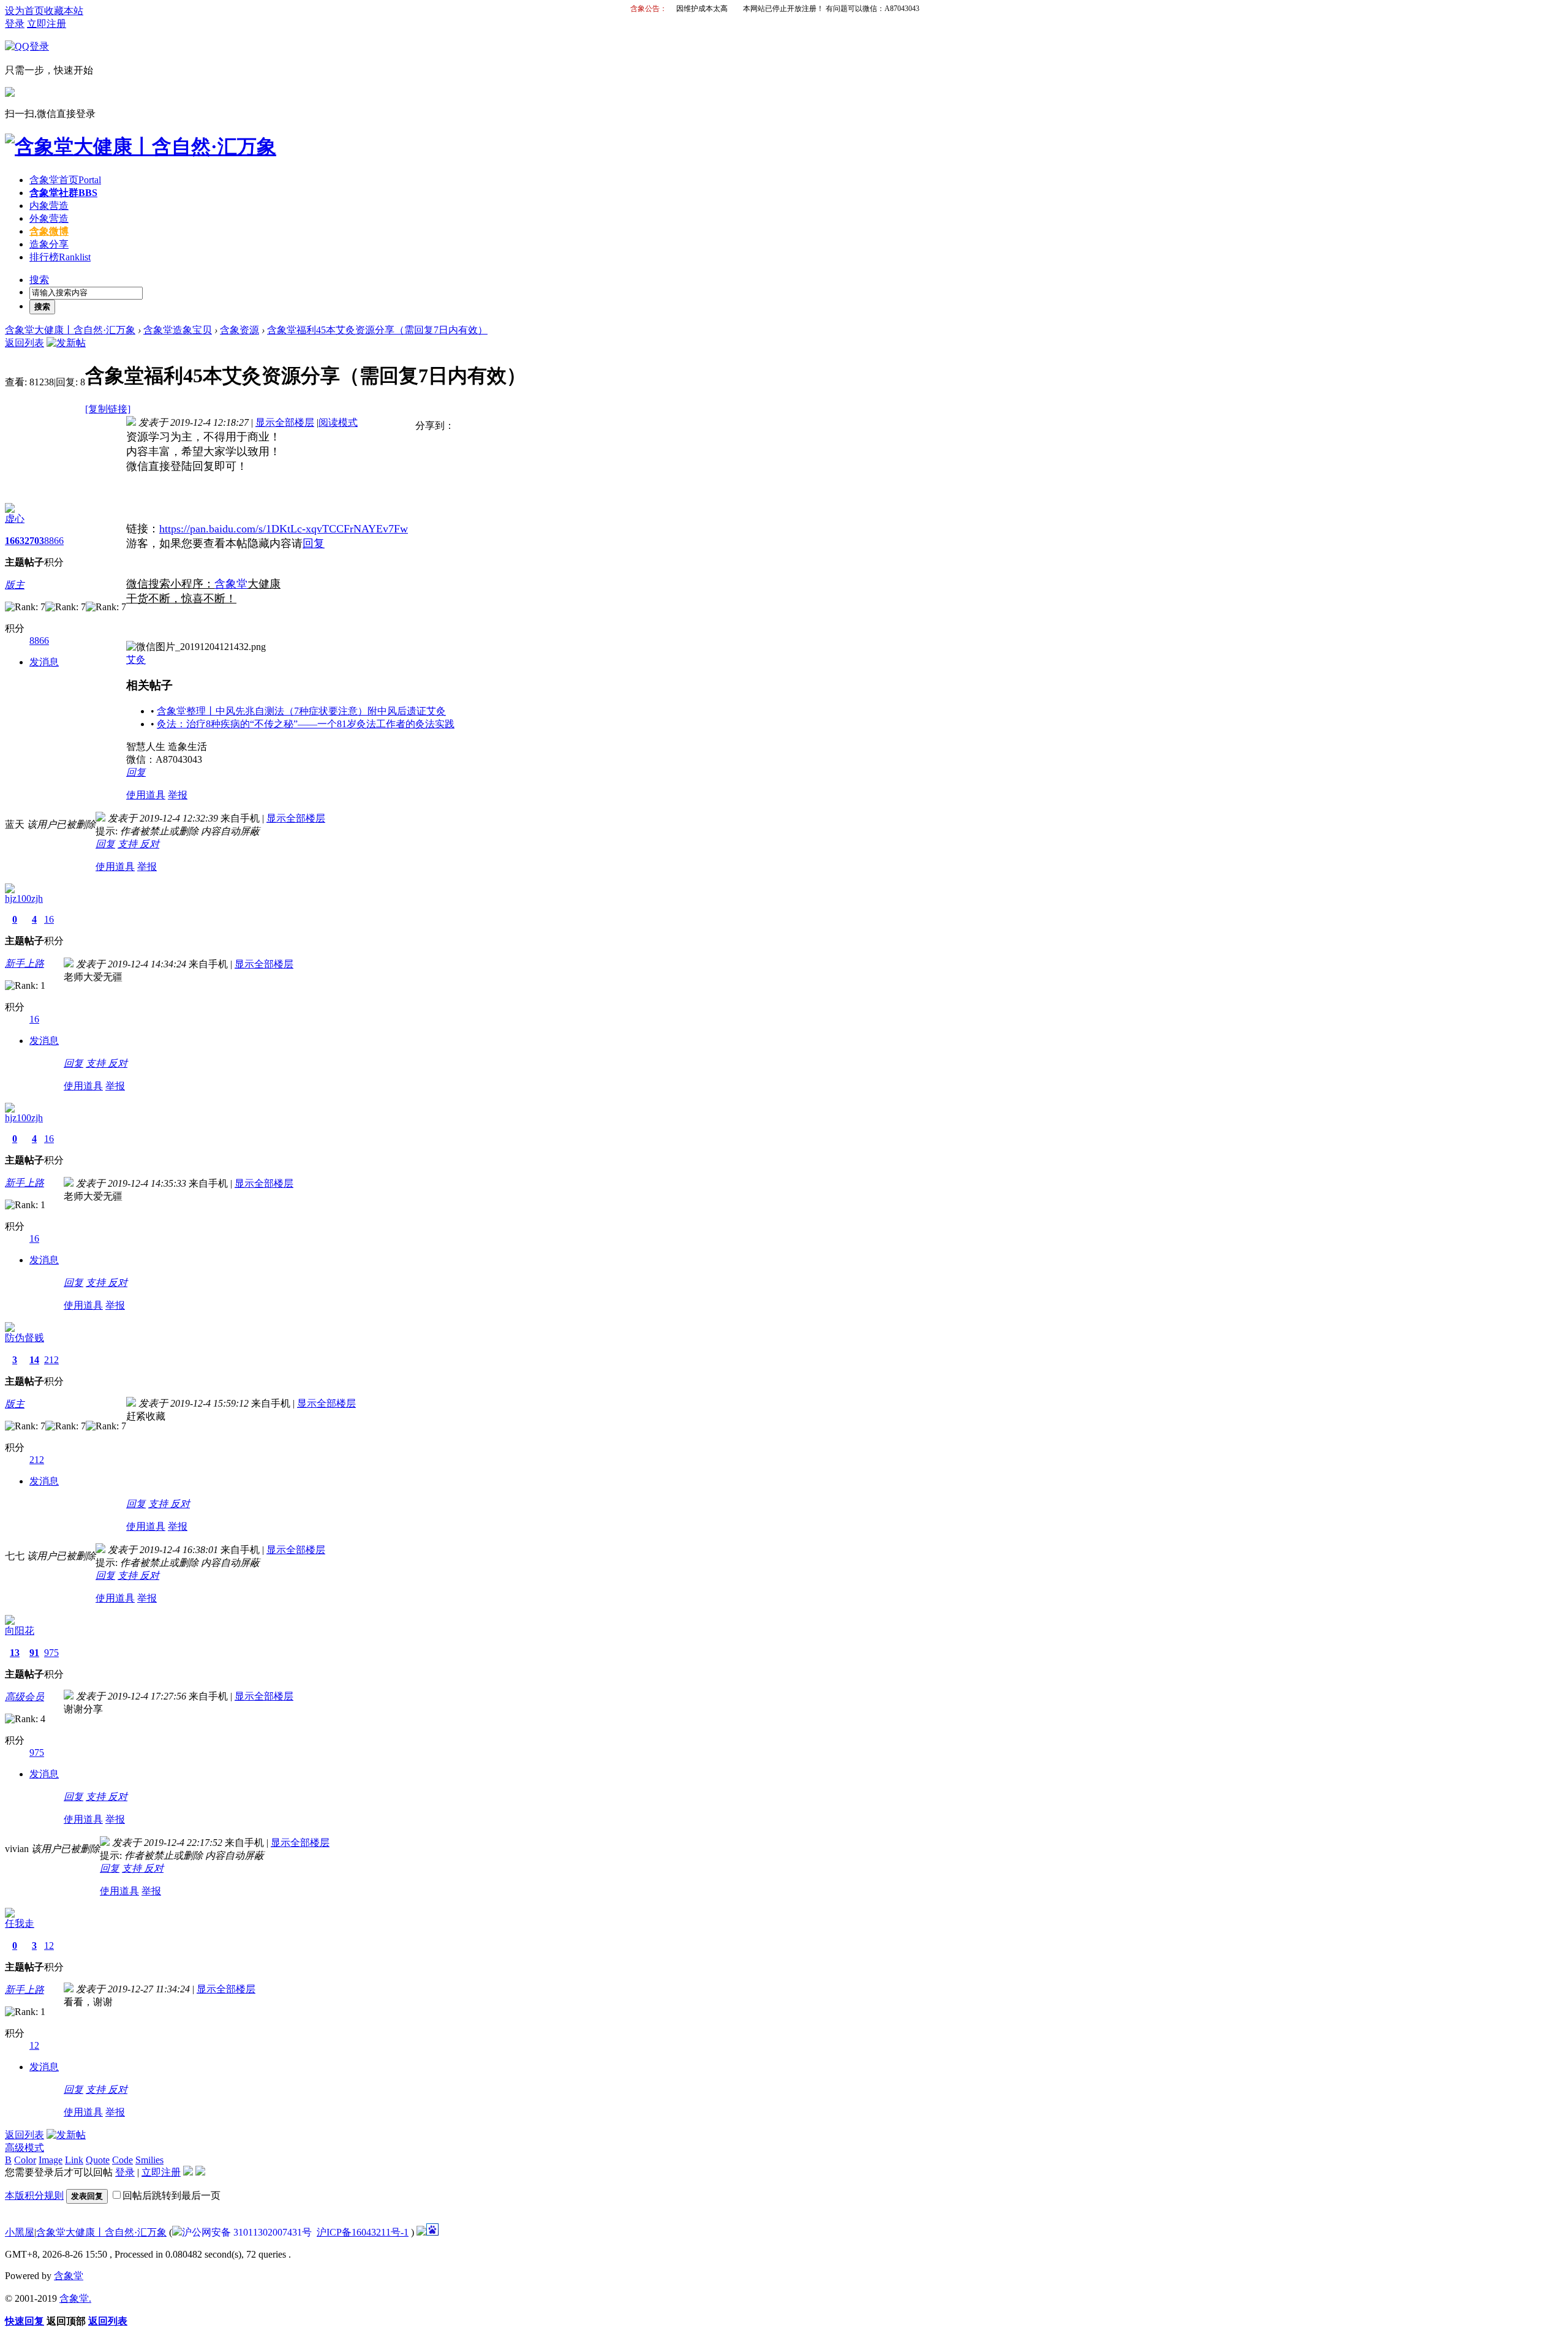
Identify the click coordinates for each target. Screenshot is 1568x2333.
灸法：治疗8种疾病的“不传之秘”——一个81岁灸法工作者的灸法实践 (306, 724)
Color (25, 2160)
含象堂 (231, 584)
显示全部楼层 (285, 422)
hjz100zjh (24, 898)
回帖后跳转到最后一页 (171, 2195)
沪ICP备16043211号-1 (363, 2232)
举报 (178, 795)
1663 (15, 541)
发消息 (44, 662)
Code (123, 2160)
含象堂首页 (65, 180)
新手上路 (24, 963)
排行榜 (60, 257)
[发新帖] (66, 343)
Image (51, 2160)
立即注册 (47, 24)
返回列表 (24, 343)
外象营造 (49, 218)
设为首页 (24, 11)
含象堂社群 (63, 193)
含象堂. (75, 2298)
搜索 (39, 280)
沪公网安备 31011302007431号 (247, 2232)
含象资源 (239, 330)
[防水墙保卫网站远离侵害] (421, 2232)
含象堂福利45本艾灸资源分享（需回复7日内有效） (377, 330)
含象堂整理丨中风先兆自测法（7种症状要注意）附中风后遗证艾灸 (301, 711)
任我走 (20, 1923)
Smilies (149, 2160)
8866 (54, 541)
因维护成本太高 (702, 9)
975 (51, 1653)
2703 (34, 541)
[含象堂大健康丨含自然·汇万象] (141, 146)
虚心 (15, 519)
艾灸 (136, 660)
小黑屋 (20, 2232)
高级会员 (24, 1697)
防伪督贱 (24, 1338)
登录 (15, 24)
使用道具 (146, 795)
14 (34, 1360)
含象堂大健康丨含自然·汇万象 (70, 330)
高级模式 (24, 2148)
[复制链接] (108, 409)
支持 (129, 844)
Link (74, 2160)
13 (15, 1653)
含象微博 (49, 231)
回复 (314, 543)
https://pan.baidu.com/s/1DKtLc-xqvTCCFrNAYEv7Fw (284, 529)
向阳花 (20, 1631)
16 (49, 919)
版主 (15, 585)
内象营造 (49, 206)
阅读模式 (338, 422)
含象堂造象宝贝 (178, 330)
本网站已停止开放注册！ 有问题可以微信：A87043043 (831, 9)
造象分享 (49, 244)
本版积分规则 (34, 2195)
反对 (149, 844)
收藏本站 (64, 11)
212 (51, 1360)
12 (49, 1945)
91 (34, 1653)
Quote (98, 2160)
